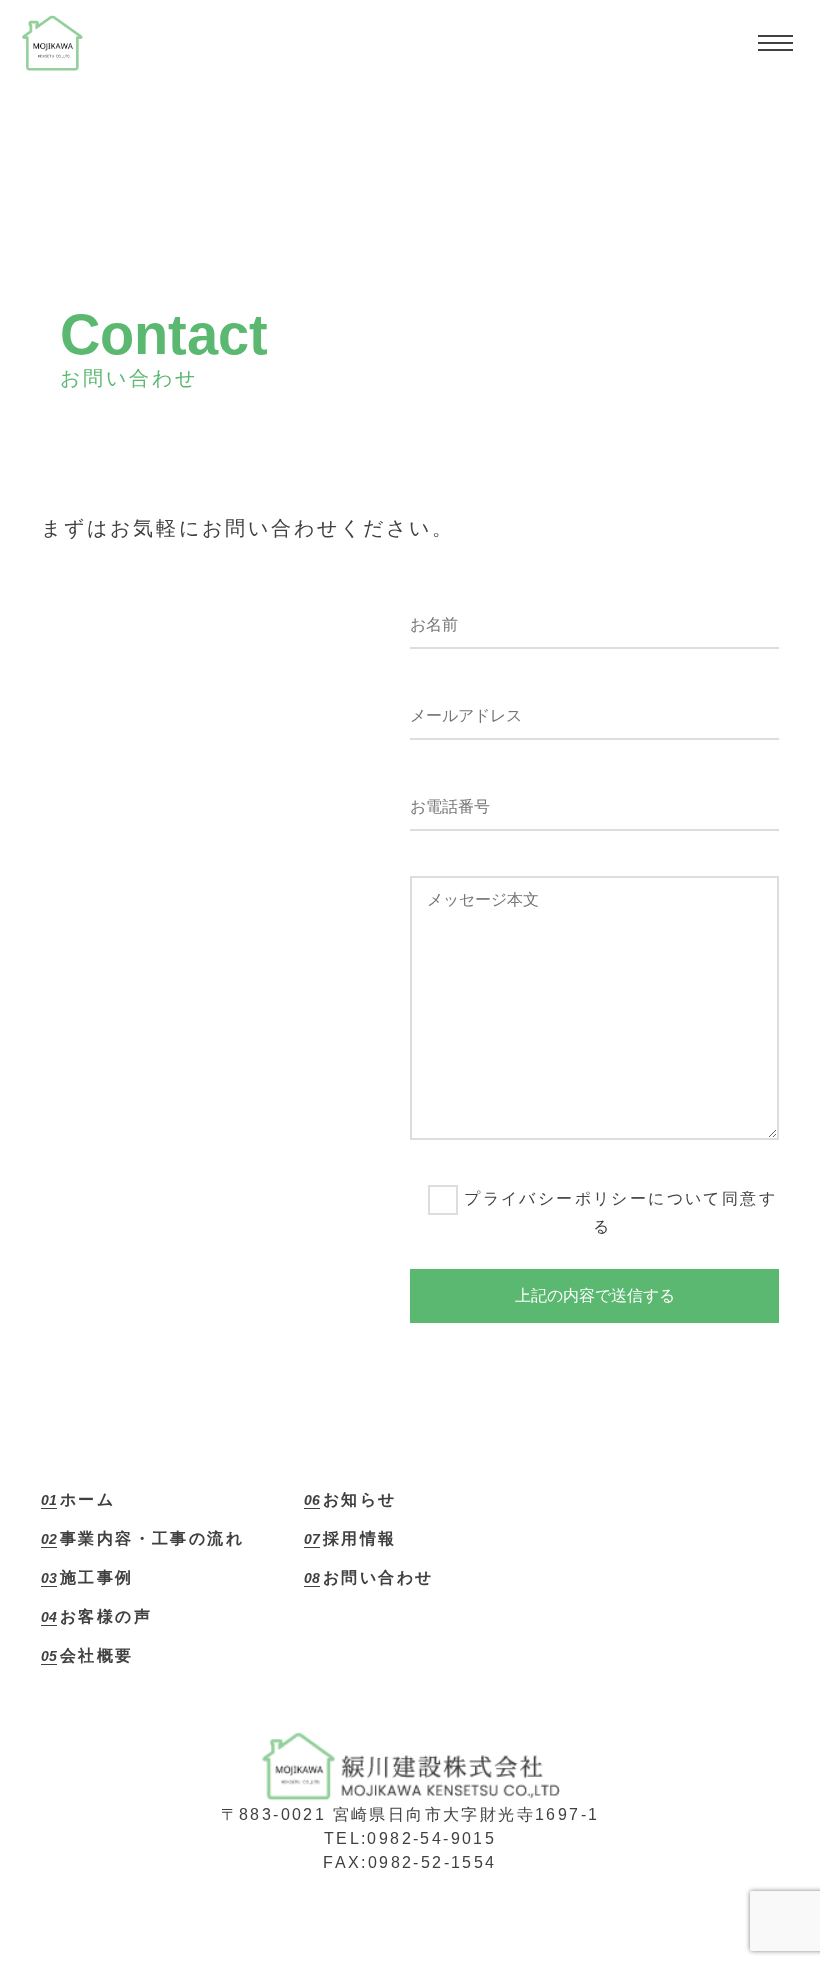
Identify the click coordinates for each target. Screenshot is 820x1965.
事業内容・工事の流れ (152, 1538)
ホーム (87, 1499)
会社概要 (97, 1655)
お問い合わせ (378, 1577)
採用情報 (360, 1538)
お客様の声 (106, 1616)
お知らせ (360, 1499)
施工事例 (97, 1577)
